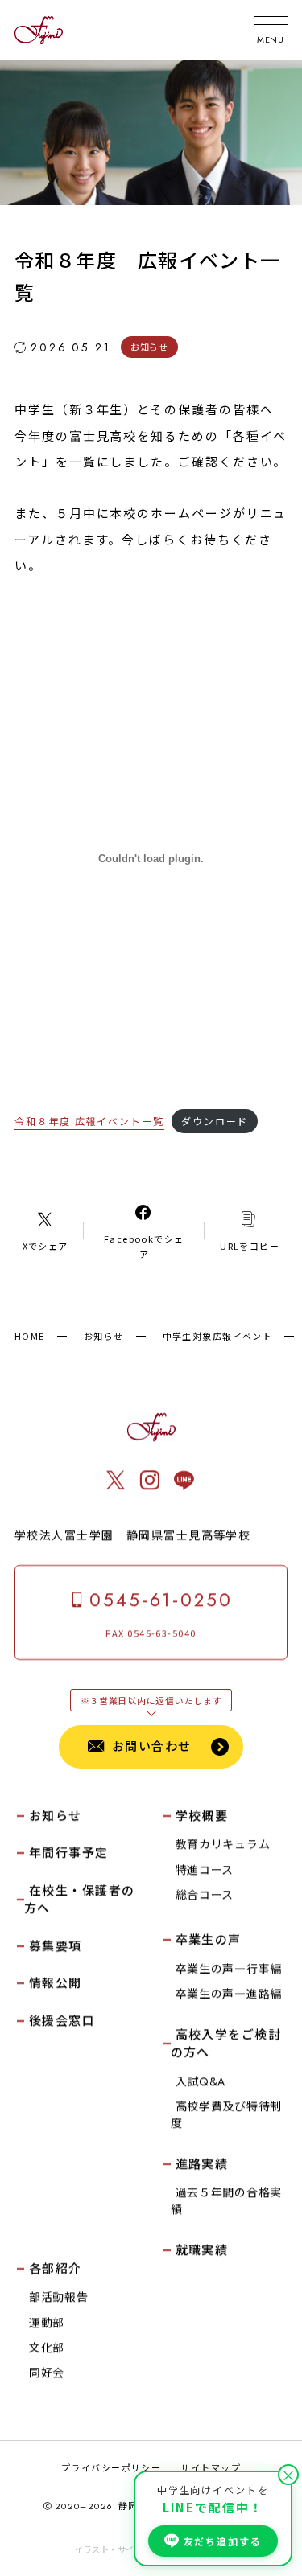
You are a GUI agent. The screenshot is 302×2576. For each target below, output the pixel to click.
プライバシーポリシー (111, 2467)
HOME (30, 1336)
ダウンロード (215, 1121)
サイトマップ (211, 2467)
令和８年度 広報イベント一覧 (89, 1121)
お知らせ (104, 1336)
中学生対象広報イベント (218, 1336)
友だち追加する (223, 2541)
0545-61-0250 (161, 1600)
